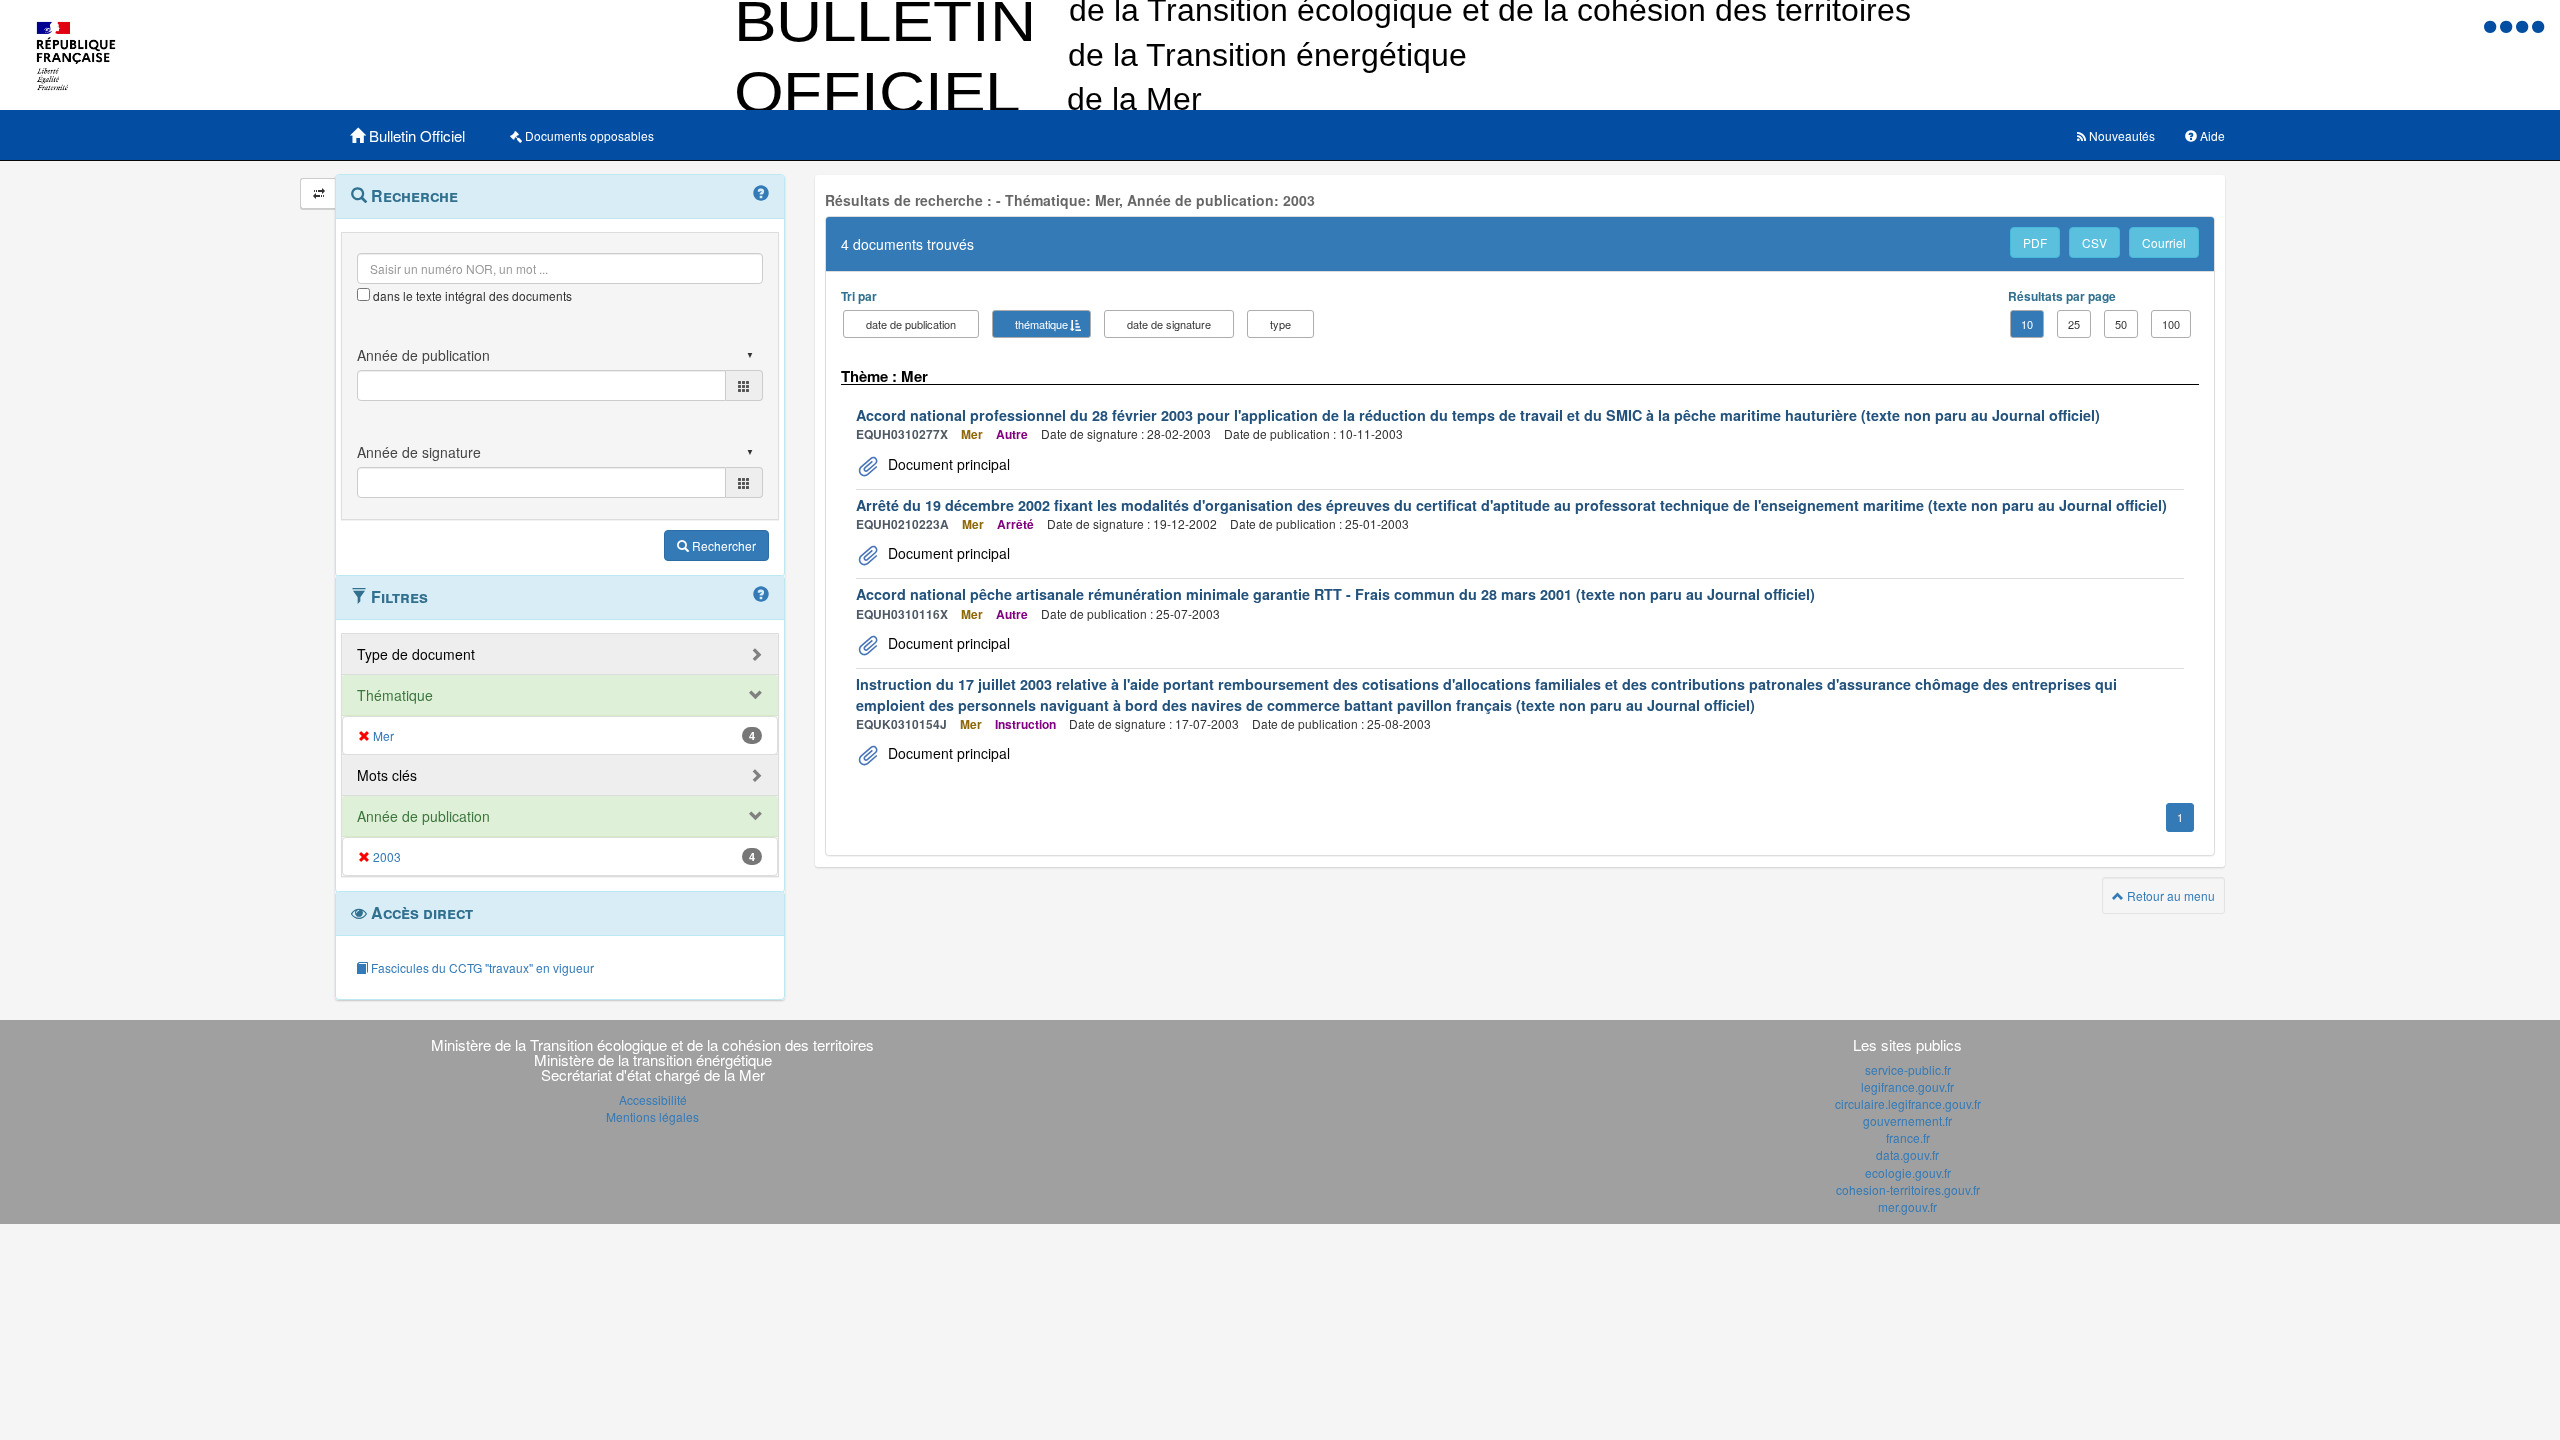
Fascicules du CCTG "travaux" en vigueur (481, 967)
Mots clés (387, 775)
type (1280, 324)
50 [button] (2121, 324)
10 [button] (2027, 324)
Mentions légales (652, 1116)
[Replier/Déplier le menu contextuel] (318, 193)
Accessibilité (653, 1099)
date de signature (1169, 324)
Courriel (2164, 242)
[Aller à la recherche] (2524, 25)
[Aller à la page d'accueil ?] (2538, 25)
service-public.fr (1908, 1069)
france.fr (1908, 1137)
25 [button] (2074, 324)
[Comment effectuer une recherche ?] (761, 194)
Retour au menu (2169, 895)
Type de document (416, 654)
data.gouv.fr (1907, 1154)
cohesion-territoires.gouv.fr (1908, 1189)
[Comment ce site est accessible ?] (2492, 25)
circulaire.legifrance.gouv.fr (1908, 1103)
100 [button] (2171, 324)
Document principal (947, 464)
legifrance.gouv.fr (1907, 1086)
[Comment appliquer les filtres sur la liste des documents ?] (761, 595)
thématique (1041, 324)
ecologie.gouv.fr (1908, 1172)
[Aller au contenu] (2508, 25)
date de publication (911, 324)
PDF (2035, 242)
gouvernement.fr (1907, 1120)
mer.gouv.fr (1907, 1206)
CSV (2094, 242)
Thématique (395, 695)
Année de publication (423, 816)
